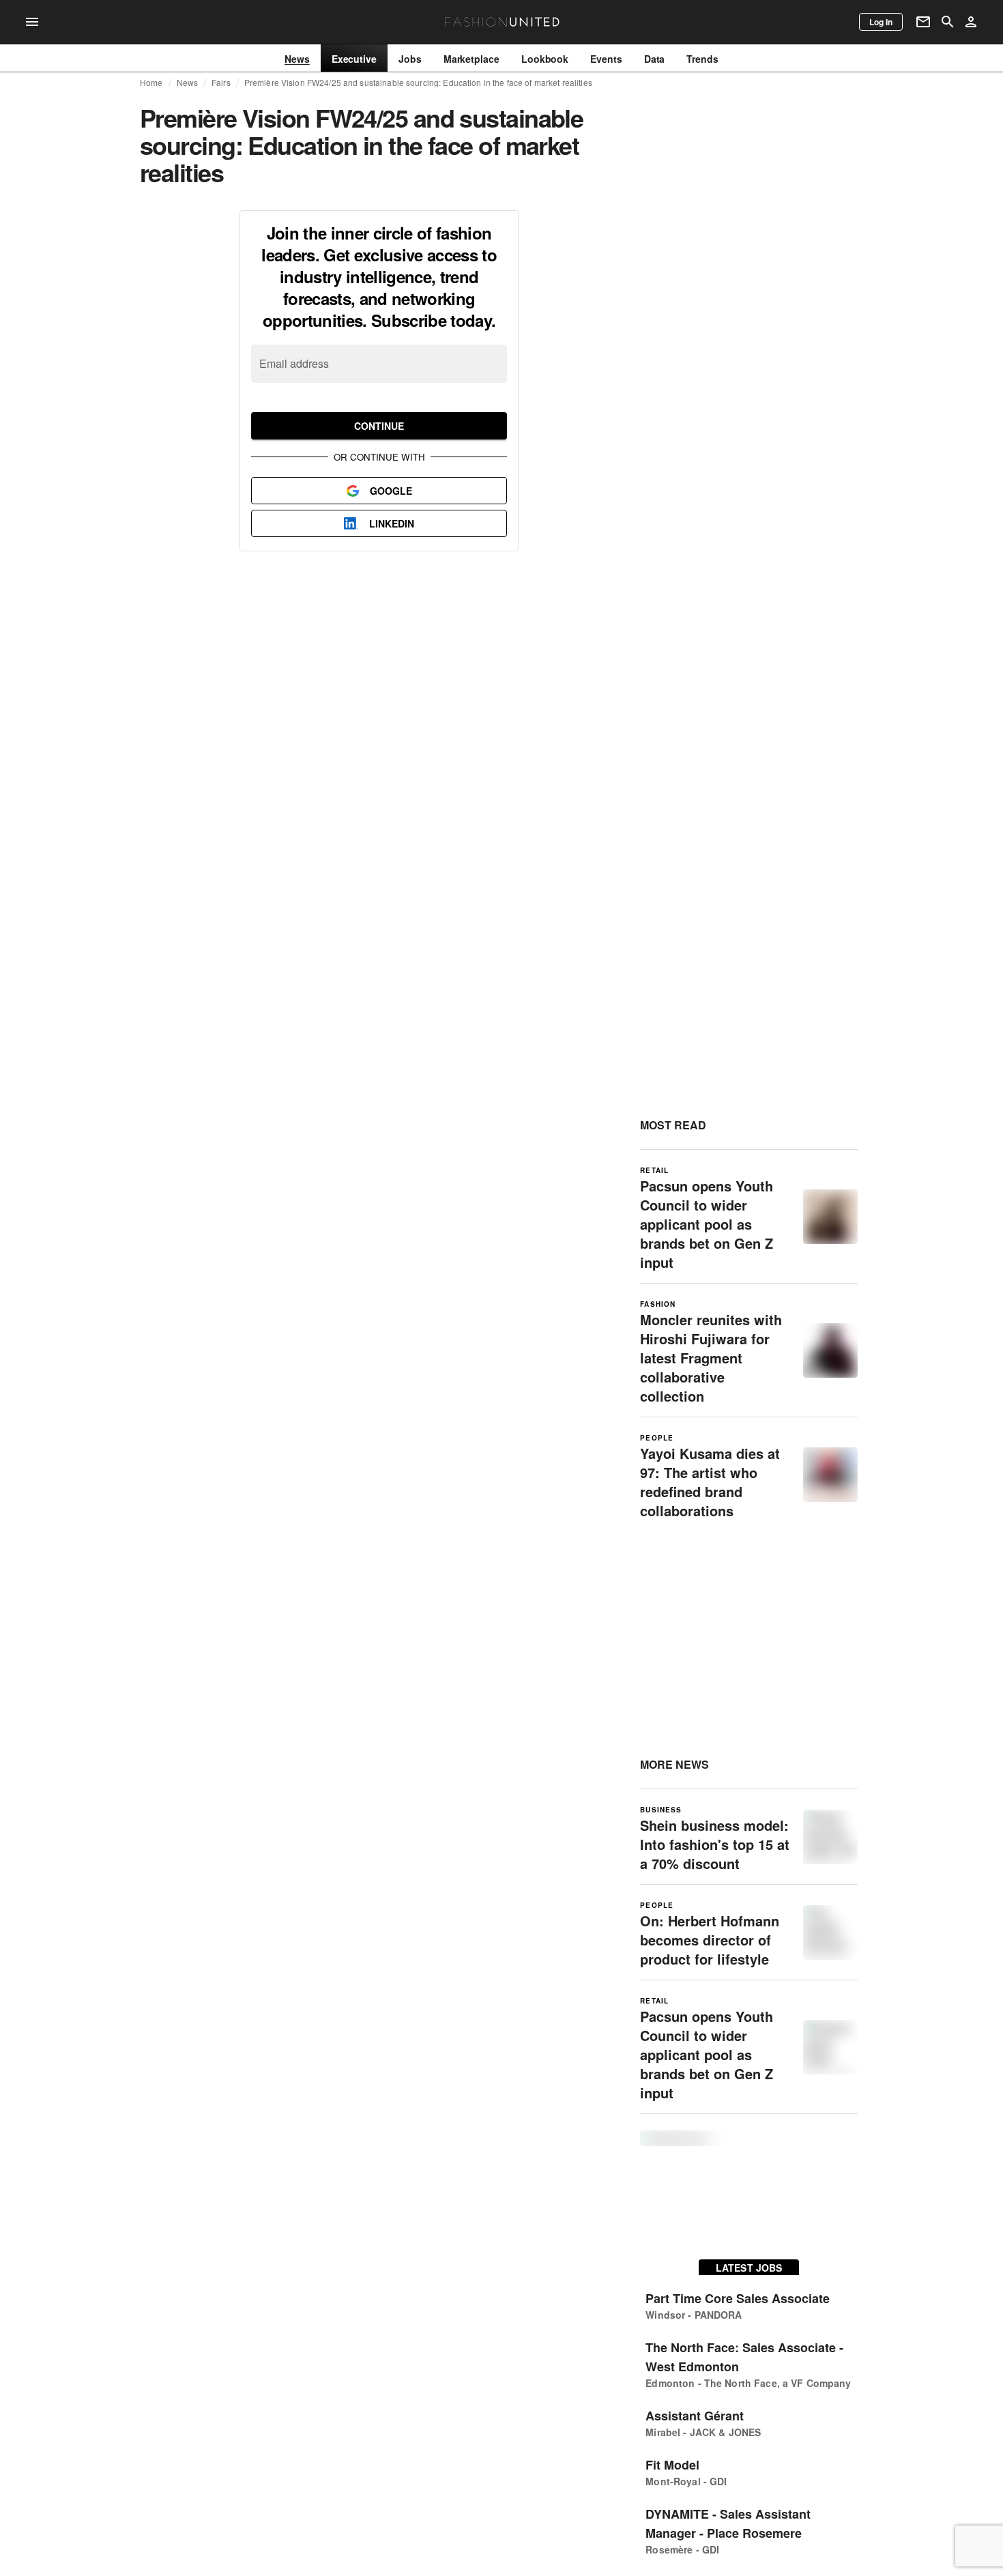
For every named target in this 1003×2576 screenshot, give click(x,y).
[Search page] (948, 22)
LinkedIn (392, 523)
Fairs (221, 83)
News (188, 83)
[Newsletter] (923, 22)
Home (151, 83)
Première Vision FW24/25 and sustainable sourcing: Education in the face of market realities (418, 83)
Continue (379, 426)
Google (391, 491)
